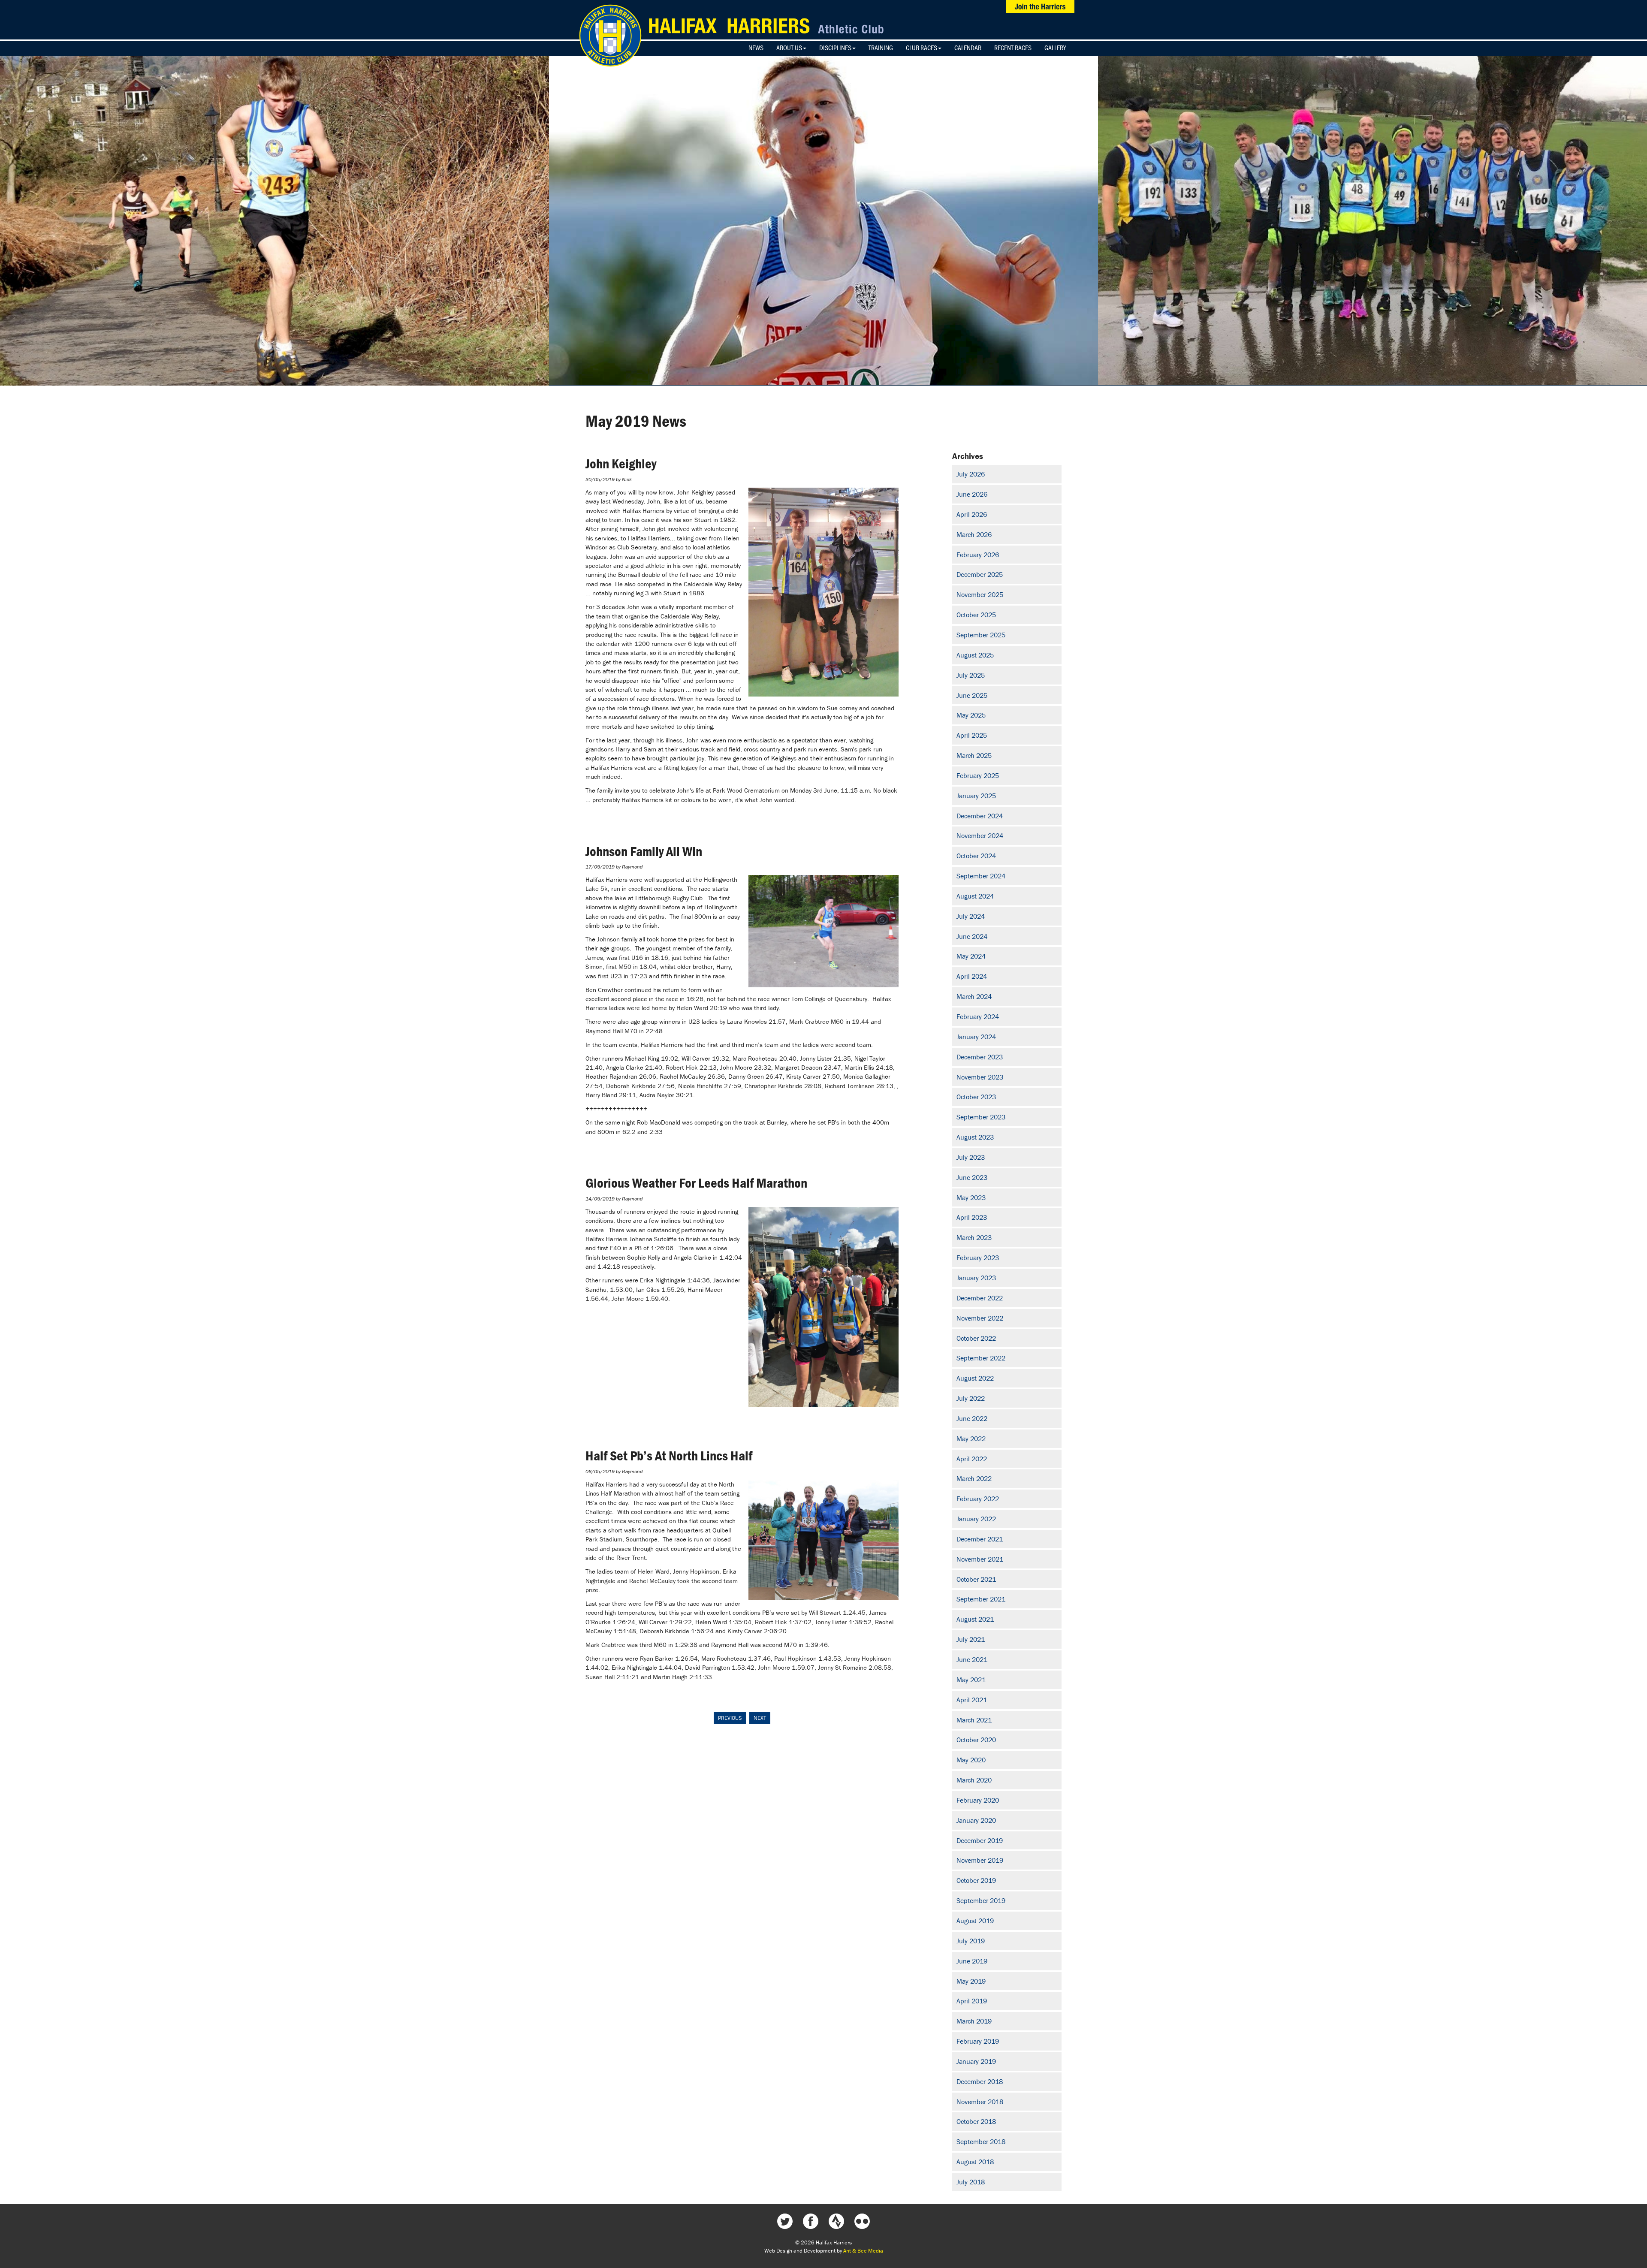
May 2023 (971, 1197)
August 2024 (975, 896)
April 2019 (972, 2001)
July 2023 (971, 1157)
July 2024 (971, 916)
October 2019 (976, 1880)
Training (881, 48)
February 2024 (978, 1016)
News (756, 48)
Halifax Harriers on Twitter (785, 2221)
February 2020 (978, 1800)
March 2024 (974, 996)
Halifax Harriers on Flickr (862, 2221)
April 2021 (972, 1700)
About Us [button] (789, 48)
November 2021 (980, 1559)
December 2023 (980, 1057)
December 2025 (980, 574)
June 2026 (972, 494)
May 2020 (971, 1760)
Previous (730, 1718)
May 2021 (971, 1680)
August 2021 (975, 1619)
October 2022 (976, 1338)
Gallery (1055, 48)
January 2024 (976, 1037)
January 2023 (976, 1278)
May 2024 (971, 956)
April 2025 (972, 735)
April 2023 (972, 1217)
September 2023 (981, 1117)
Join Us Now (1040, 6)
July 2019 (971, 1941)
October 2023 (976, 1097)
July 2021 (971, 1639)
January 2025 (976, 796)
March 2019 (974, 2021)
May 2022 (971, 1439)
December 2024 (980, 816)
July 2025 (971, 675)
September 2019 (981, 1900)
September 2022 (981, 1358)
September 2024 (981, 876)
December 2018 (980, 2081)
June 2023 (972, 1177)
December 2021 (980, 1539)
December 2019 (980, 1840)
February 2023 (978, 1258)
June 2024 (972, 936)
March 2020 (974, 1780)
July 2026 (971, 474)
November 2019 (980, 1860)
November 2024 (980, 835)
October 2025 (976, 615)
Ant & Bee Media (863, 2251)
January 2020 (976, 1820)
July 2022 (971, 1398)
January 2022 (976, 1519)
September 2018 (981, 2141)
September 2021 (981, 1599)
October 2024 (976, 856)
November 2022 (980, 1318)
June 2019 (972, 1961)
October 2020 (976, 1740)
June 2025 (972, 695)
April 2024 (972, 976)
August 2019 (975, 1921)
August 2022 (975, 1378)
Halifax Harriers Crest (610, 36)
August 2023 (975, 1137)
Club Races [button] (922, 48)
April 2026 (972, 514)
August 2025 (975, 655)
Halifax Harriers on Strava (836, 2221)
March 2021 (974, 1720)
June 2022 (972, 1418)
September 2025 (981, 635)
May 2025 (971, 715)
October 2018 (976, 2121)
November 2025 (980, 594)
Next (760, 1718)
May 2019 (971, 1981)
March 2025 (974, 755)
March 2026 (974, 534)
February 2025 (978, 775)
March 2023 (974, 1237)
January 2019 (976, 2061)
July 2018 (971, 2182)
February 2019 (978, 2041)
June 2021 (972, 1659)
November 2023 (980, 1077)
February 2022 (978, 1499)
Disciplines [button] (835, 48)
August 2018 (975, 2162)
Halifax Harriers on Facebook (811, 2221)
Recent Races (1013, 48)
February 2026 (978, 555)
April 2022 (972, 1459)
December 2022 (980, 1298)
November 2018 (980, 2102)
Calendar (968, 48)
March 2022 (974, 1478)
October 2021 (976, 1579)
